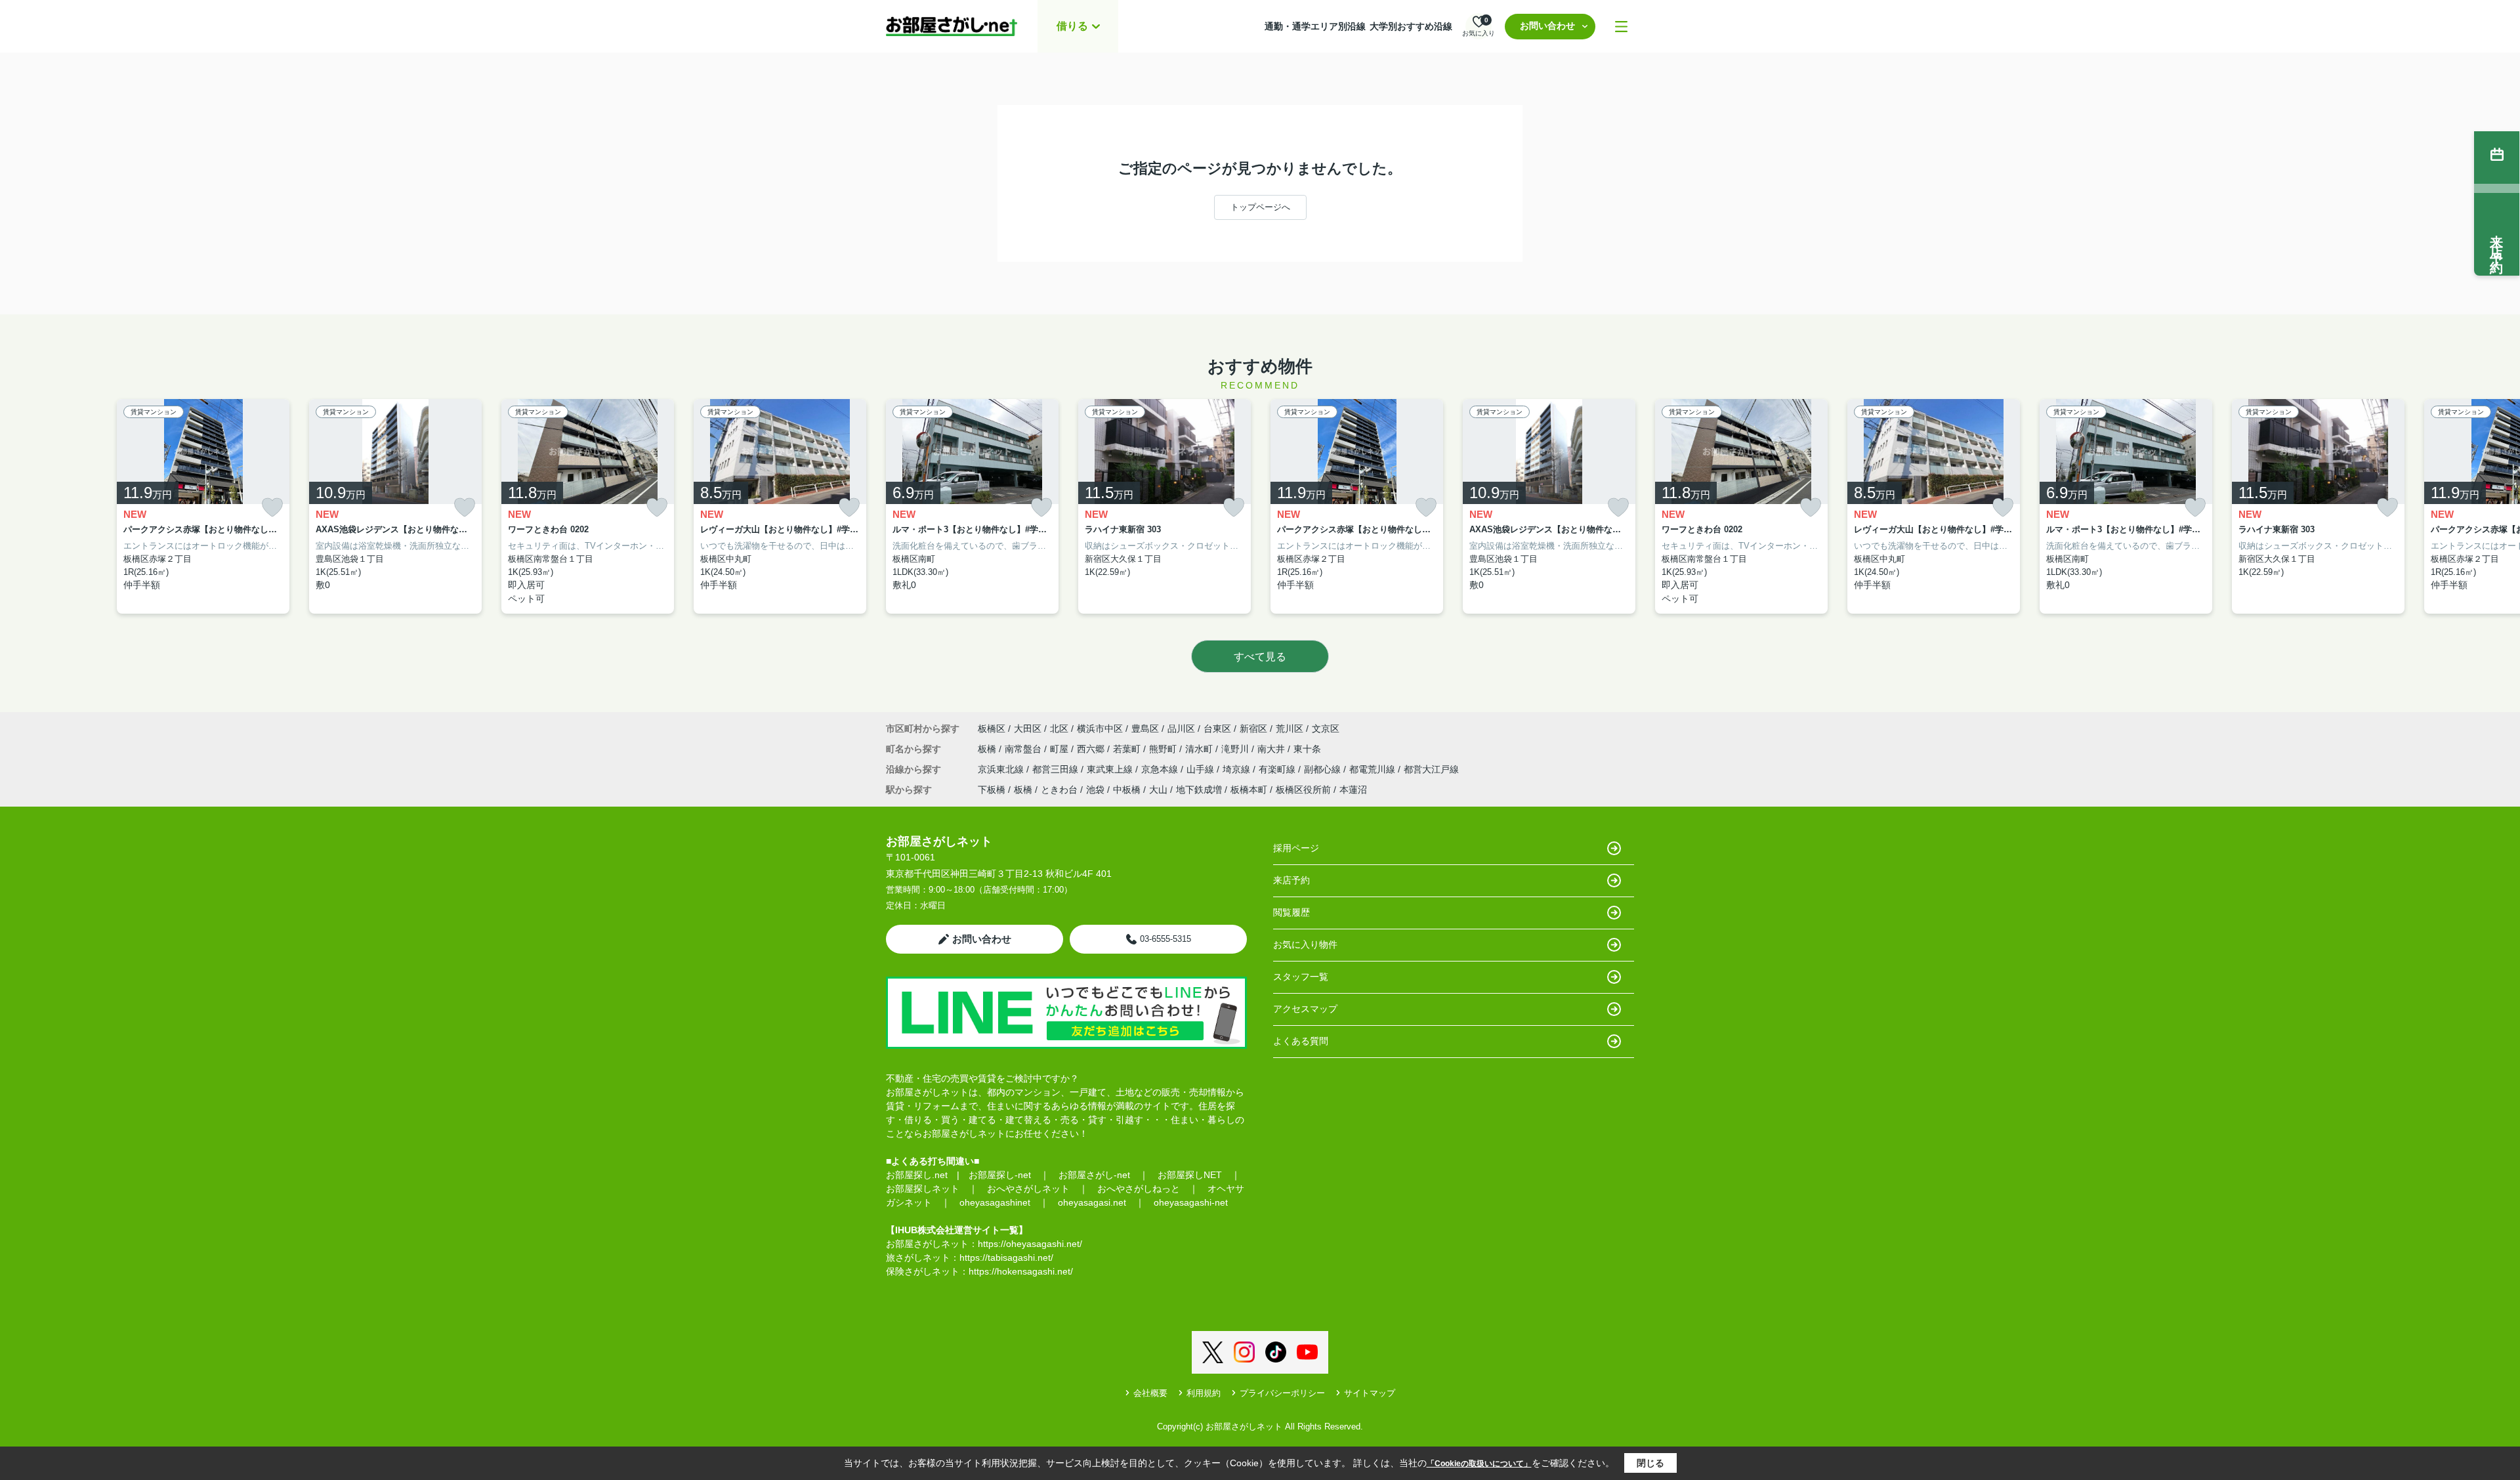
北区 (1059, 729)
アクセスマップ (1305, 1009)
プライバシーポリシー (1282, 1393)
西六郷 (1092, 749)
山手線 (1202, 769)
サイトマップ (1370, 1393)
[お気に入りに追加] (272, 508)
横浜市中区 (1100, 729)
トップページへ (1260, 207)
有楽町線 (1278, 769)
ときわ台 (1059, 790)
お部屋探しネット (923, 1189)
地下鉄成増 (1199, 790)
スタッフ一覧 (1301, 977)
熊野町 (1164, 749)
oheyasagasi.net (1092, 1202)
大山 (1158, 790)
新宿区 (1253, 729)
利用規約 (1204, 1393)
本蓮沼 (1353, 790)
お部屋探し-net (1000, 1175)
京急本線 (1161, 769)
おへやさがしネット (1028, 1189)
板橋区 (992, 729)
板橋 (988, 749)
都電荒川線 (1374, 769)
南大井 (1272, 749)
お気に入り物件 (1305, 944)
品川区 (1181, 729)
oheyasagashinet (995, 1202)
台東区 (1217, 729)
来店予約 (1291, 880)
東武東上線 (1111, 769)
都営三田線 (1057, 769)
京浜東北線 (1002, 769)
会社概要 (1150, 1393)
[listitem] (972, 507)
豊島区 (1145, 729)
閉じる (1650, 1463)
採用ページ (1296, 848)
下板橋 (992, 790)
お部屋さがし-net (1094, 1175)
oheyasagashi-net (1191, 1202)
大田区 (1028, 729)
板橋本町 (1249, 790)
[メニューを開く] (1621, 27)
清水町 (1200, 749)
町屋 (1060, 749)
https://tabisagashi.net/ (1006, 1258)
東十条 (1307, 749)
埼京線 (1238, 769)
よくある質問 (1301, 1041)
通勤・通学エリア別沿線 (1315, 26)
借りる (1072, 26)
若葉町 (1128, 749)
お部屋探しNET (1190, 1175)
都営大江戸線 (1431, 769)
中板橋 (1127, 790)
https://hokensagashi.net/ (1021, 1271)
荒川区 (1290, 729)
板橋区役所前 (1303, 790)
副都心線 (1324, 769)
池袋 (1095, 790)
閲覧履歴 (1291, 912)
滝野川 (1236, 749)
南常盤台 (1024, 749)
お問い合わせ (1547, 26)
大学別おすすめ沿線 (1411, 26)
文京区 (1326, 729)
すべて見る (1260, 657)
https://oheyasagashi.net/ (1030, 1244)
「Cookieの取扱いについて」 (1479, 1464)
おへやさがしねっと (1139, 1189)
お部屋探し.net (917, 1175)
